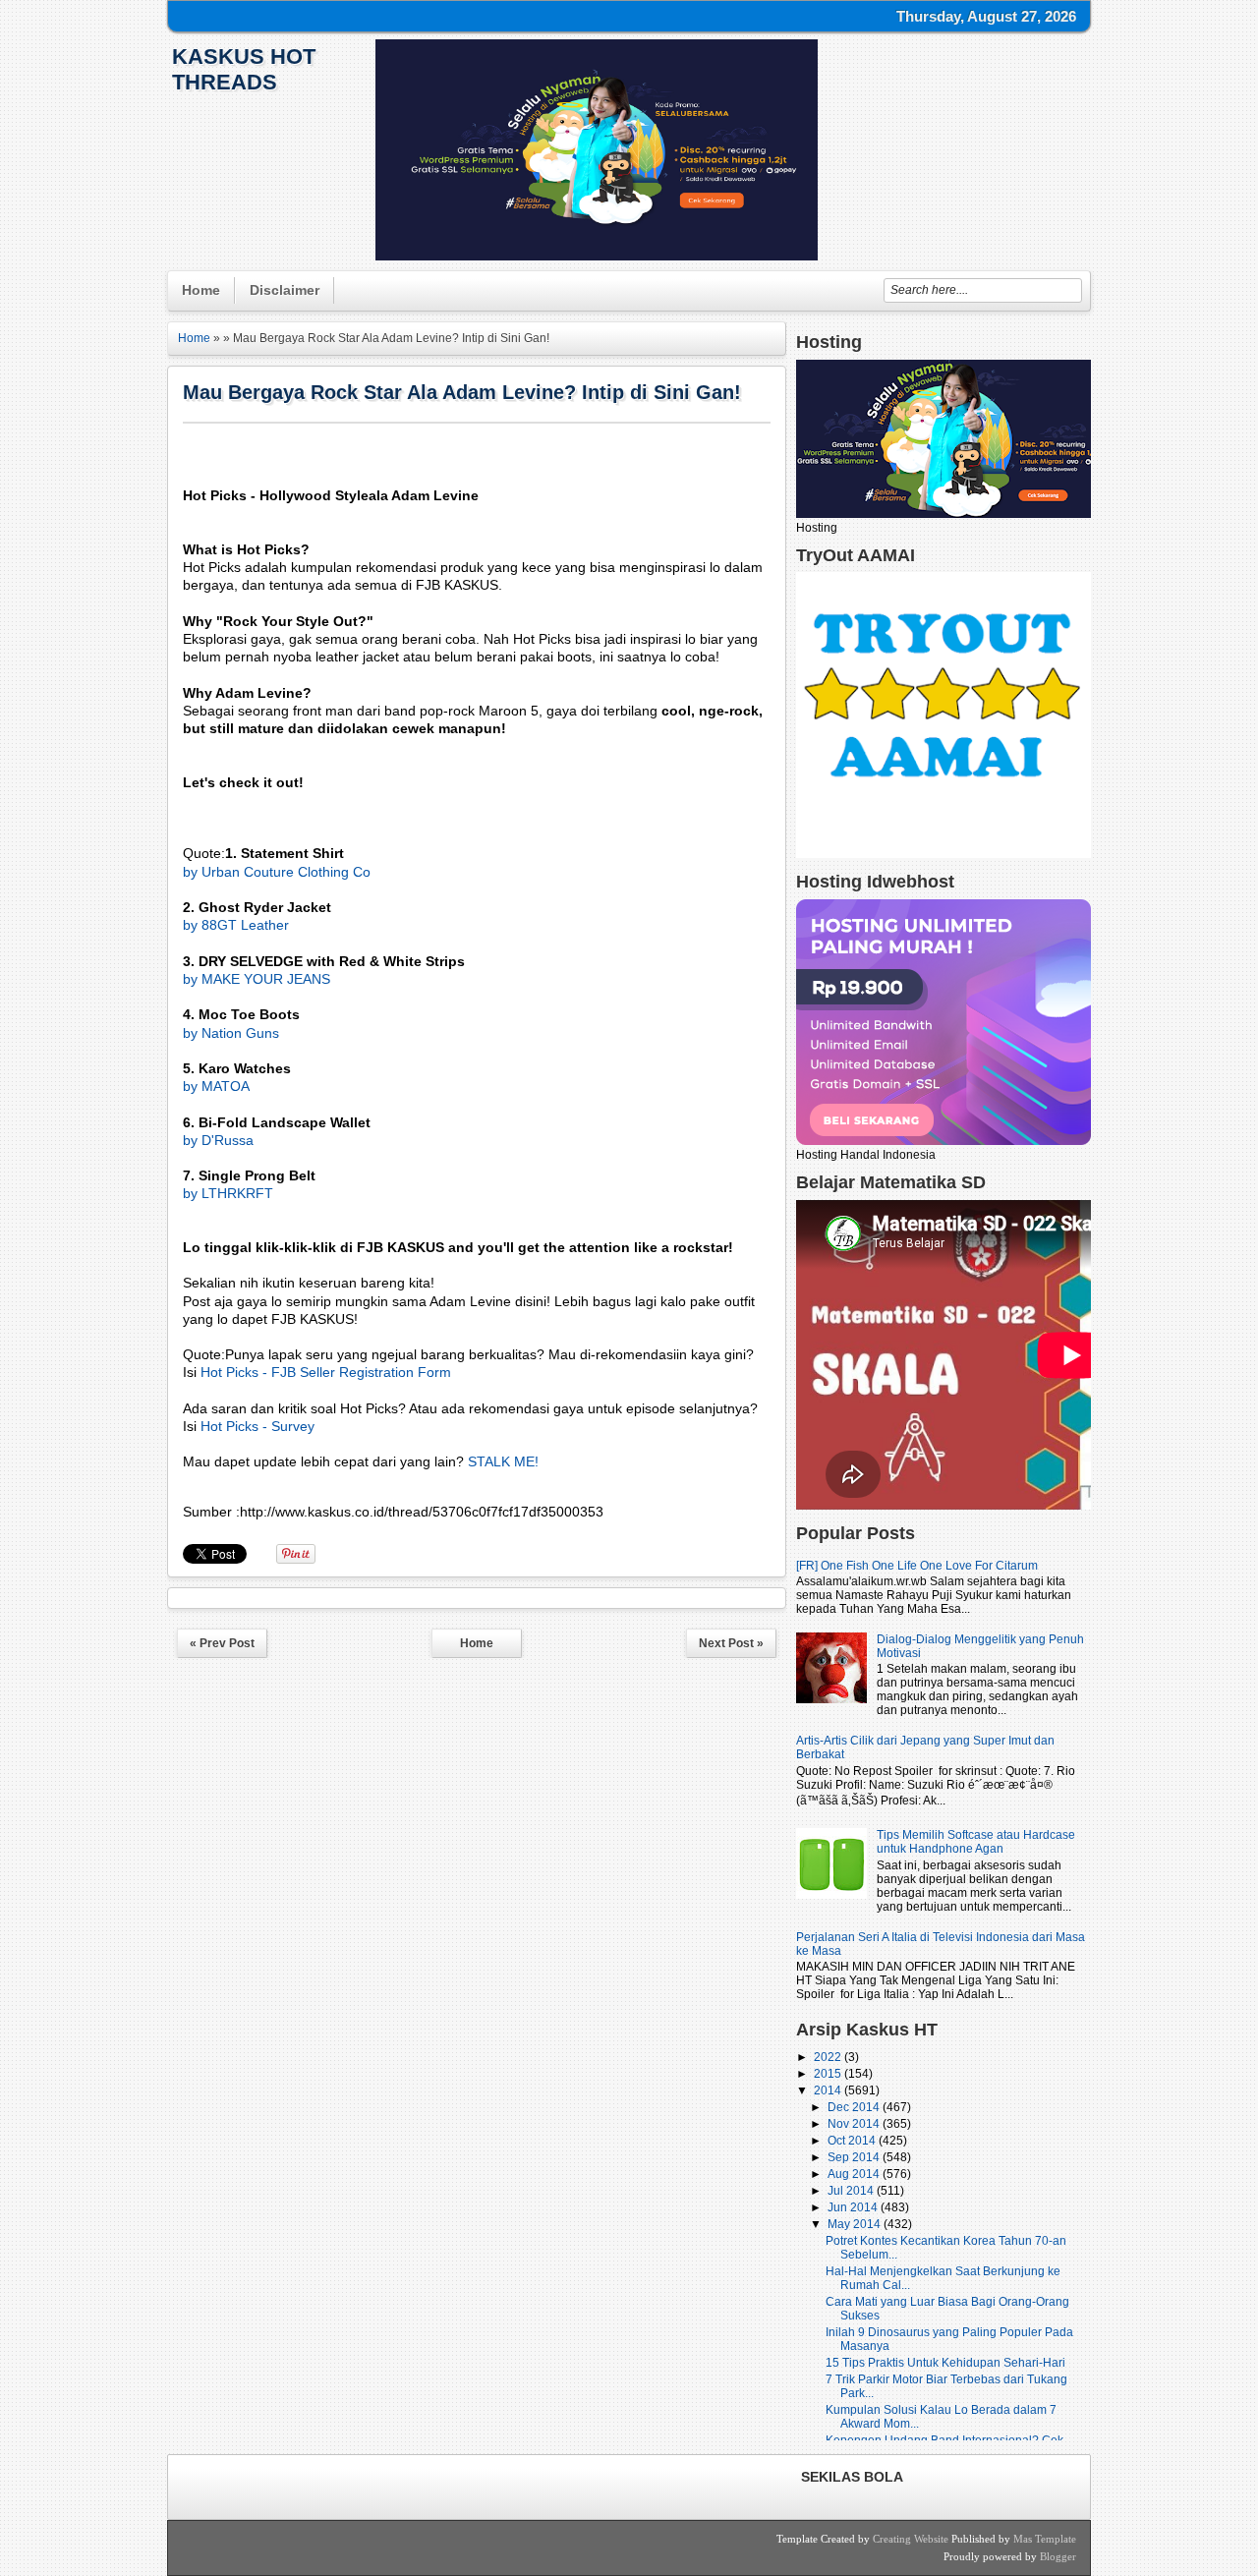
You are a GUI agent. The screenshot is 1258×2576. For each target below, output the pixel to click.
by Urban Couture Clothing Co (277, 872)
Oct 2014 (853, 2141)
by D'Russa (218, 1140)
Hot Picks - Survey (257, 1426)
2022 (829, 2057)
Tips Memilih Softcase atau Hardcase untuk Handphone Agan (976, 1842)
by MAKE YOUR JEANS (257, 979)
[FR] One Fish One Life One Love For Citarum (917, 1566)
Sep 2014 (855, 2157)
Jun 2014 (854, 2207)
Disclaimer (285, 290)
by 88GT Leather (236, 925)
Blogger (1058, 2556)
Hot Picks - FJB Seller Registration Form (326, 1372)
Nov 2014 (855, 2124)
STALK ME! (503, 1461)
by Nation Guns (231, 1033)
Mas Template (1045, 2539)
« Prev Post (222, 1643)
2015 (829, 2074)
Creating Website (911, 2539)
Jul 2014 (852, 2191)
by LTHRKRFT (228, 1193)
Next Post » (731, 1643)
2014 (829, 2090)
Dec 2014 (855, 2107)
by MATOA (216, 1086)
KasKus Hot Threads (244, 69)
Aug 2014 (855, 2174)
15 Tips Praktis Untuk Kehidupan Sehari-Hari (945, 2363)
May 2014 (856, 2224)
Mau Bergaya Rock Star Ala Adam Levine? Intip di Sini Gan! (462, 392)
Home (201, 290)
